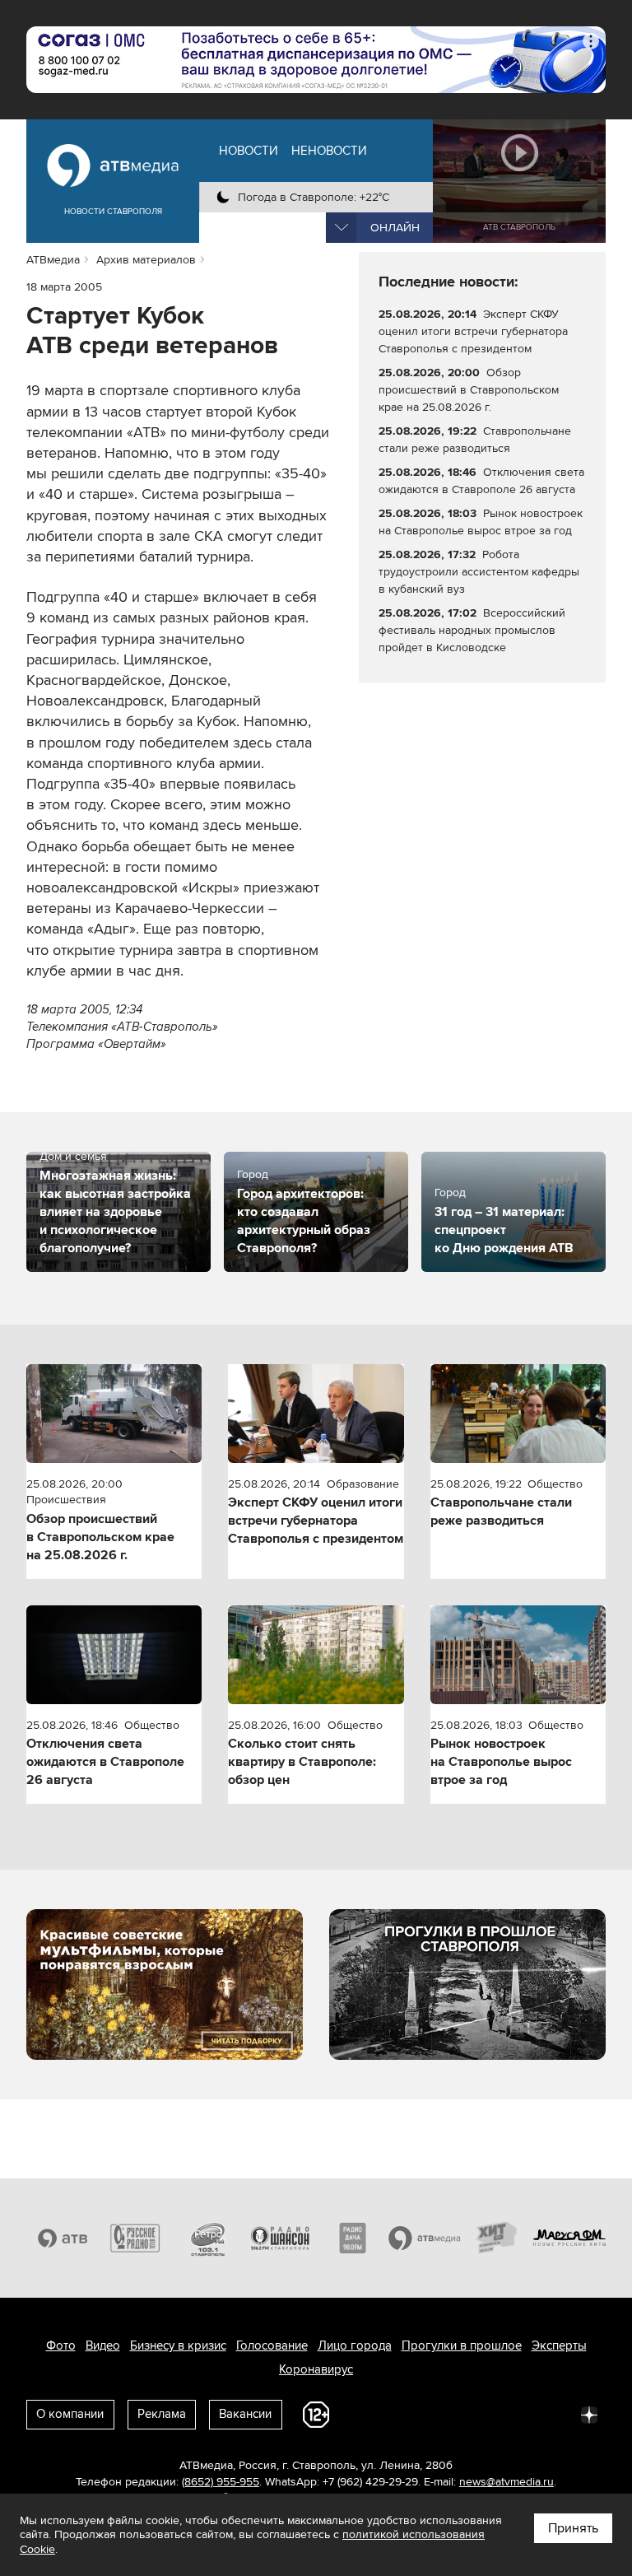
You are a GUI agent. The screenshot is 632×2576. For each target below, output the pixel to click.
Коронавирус (316, 2369)
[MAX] (481, 2414)
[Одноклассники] (444, 2414)
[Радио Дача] (352, 2238)
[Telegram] (408, 2414)
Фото (61, 2345)
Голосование (272, 2345)
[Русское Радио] (135, 2238)
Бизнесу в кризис (178, 2345)
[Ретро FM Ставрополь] (207, 2238)
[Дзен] (589, 2414)
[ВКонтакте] (372, 2414)
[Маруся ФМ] (569, 2238)
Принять (573, 2528)
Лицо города (355, 2345)
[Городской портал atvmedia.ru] (425, 2238)
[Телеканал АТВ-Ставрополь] (63, 2238)
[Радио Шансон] (280, 2238)
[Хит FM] (497, 2238)
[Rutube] (553, 2414)
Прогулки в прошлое (462, 2345)
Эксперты (559, 2345)
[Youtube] (517, 2414)
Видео (103, 2345)
